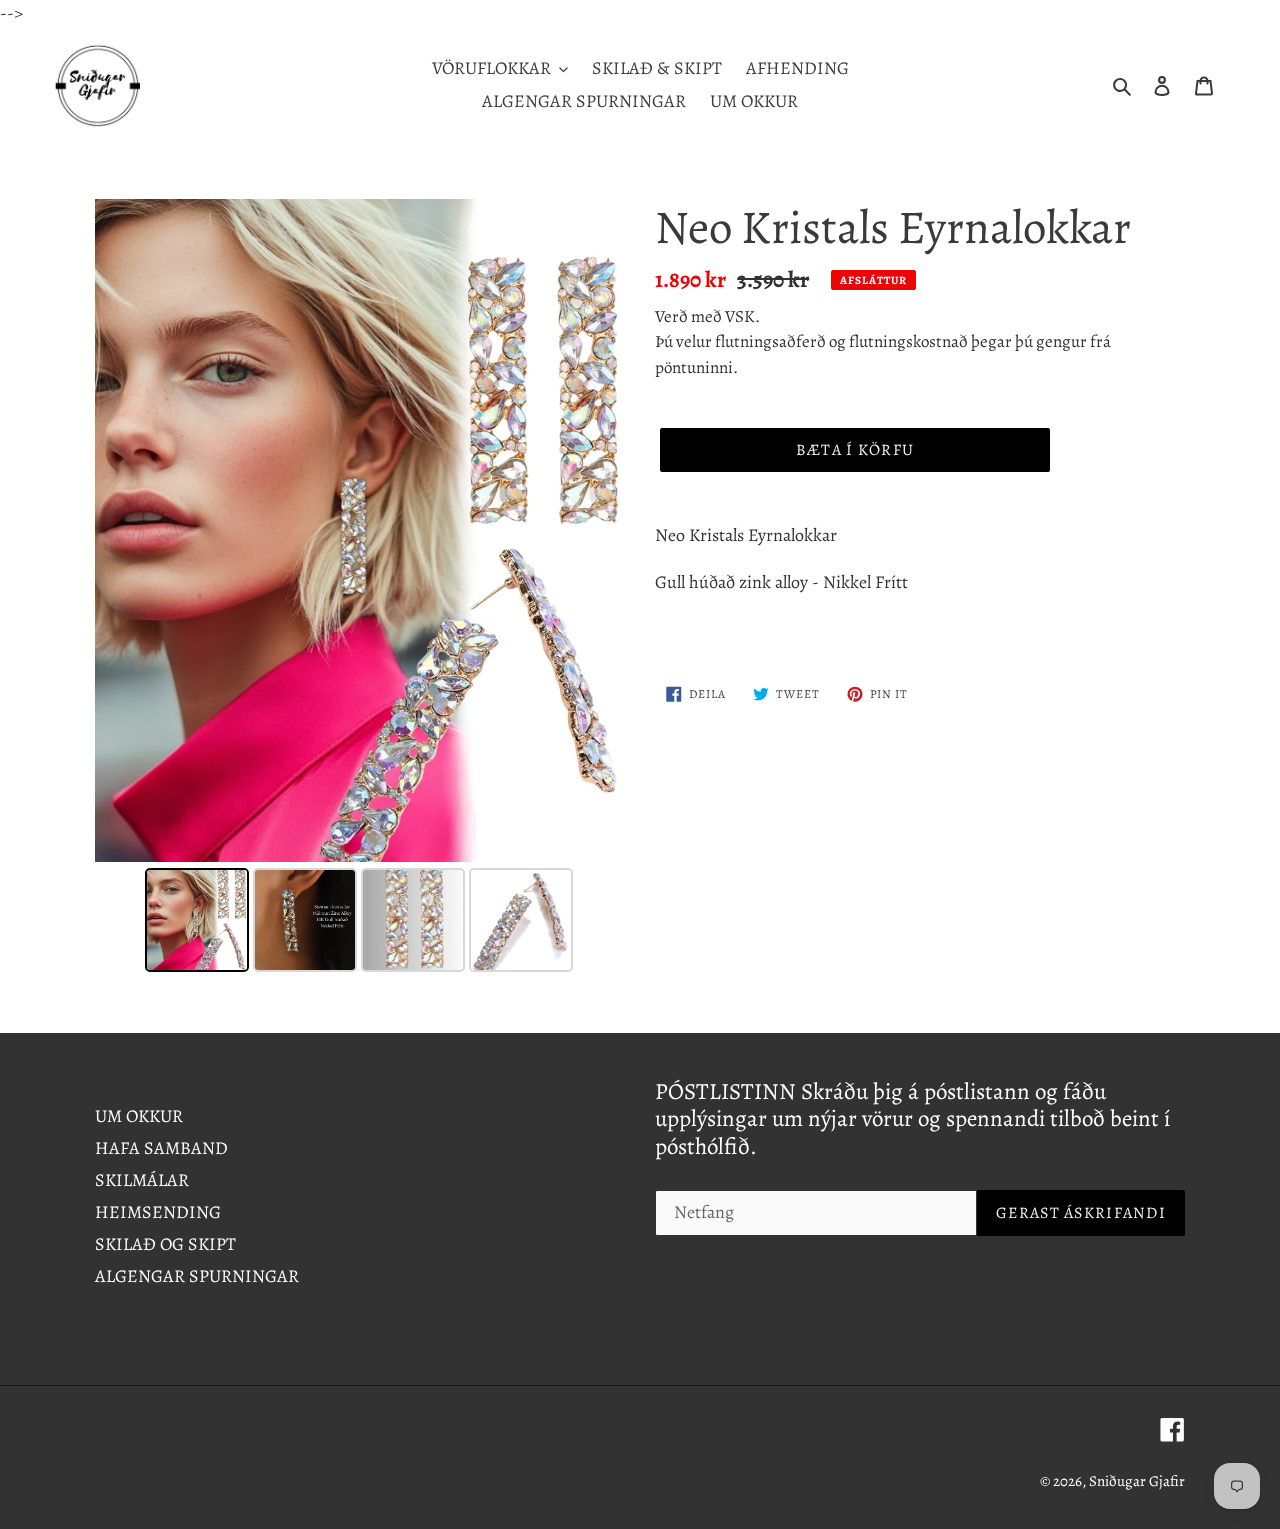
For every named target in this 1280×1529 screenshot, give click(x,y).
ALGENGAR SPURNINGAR (197, 1276)
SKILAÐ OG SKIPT (165, 1244)
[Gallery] (360, 588)
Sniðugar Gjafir (1137, 1481)
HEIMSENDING (158, 1212)
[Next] (596, 530)
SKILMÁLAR (142, 1180)
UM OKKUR (139, 1116)
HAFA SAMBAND (161, 1148)
